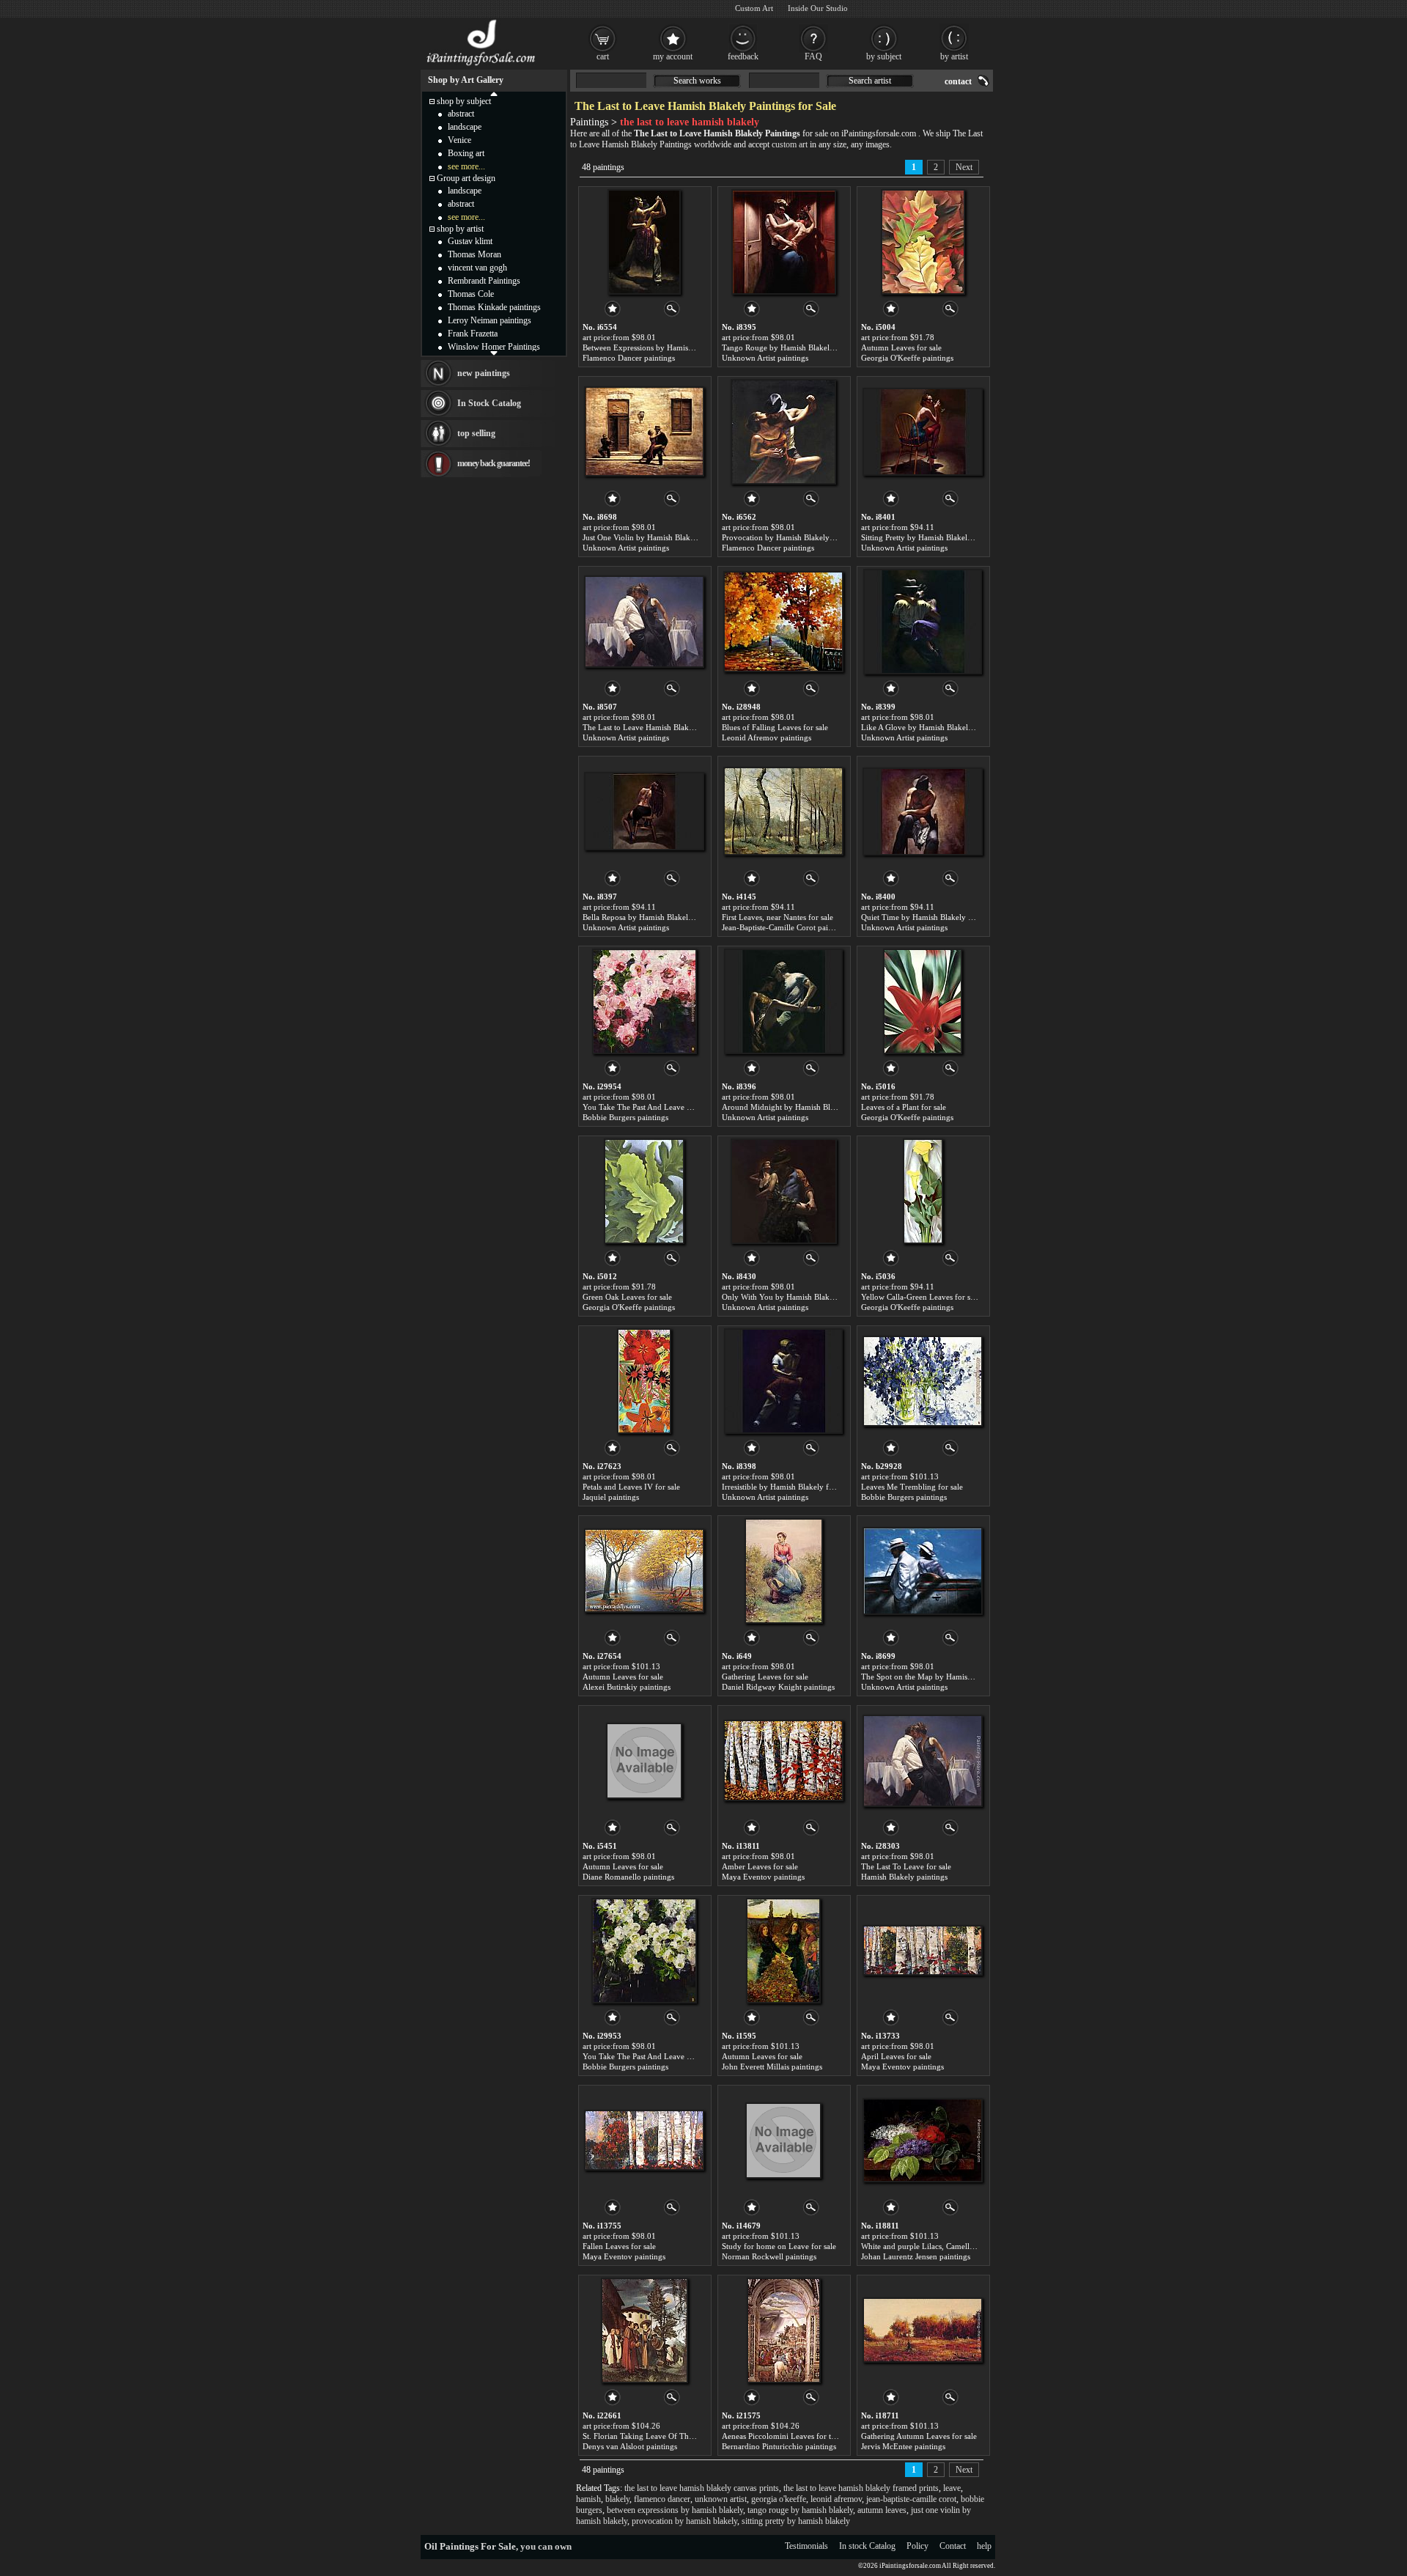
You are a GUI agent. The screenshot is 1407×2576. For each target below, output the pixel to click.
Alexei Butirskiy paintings (627, 1687)
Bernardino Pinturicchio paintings (779, 2446)
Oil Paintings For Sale (470, 2546)
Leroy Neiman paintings (490, 320)
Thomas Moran (474, 254)
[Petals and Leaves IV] (644, 1381)
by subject (884, 56)
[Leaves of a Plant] (923, 1001)
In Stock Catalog (489, 403)
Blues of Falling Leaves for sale (775, 727)
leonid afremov (836, 2499)
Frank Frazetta (473, 334)
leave (952, 2488)
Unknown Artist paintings (765, 358)
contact (958, 81)
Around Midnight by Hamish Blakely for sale (799, 1107)
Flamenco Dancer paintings (629, 358)
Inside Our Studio (818, 8)
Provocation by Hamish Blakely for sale (789, 537)
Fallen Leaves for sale (619, 2246)
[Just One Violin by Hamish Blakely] (644, 432)
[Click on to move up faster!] (494, 93)
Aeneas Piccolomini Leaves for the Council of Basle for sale (823, 2436)
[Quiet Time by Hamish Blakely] (923, 812)
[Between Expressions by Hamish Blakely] (644, 242)
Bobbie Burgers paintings (625, 1117)
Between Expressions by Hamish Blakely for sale (665, 347)
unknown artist (721, 2499)
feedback (743, 56)
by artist (954, 56)
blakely (617, 2499)
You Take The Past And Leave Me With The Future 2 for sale (686, 1107)
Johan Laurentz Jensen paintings (916, 2256)
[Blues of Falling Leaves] (783, 622)
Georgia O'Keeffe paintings (907, 358)
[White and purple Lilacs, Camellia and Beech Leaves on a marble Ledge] (923, 2141)
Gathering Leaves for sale (765, 1677)
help (984, 2546)
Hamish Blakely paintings (904, 1877)
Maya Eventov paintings (763, 1877)
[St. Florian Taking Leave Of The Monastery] (645, 2330)
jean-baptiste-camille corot (911, 2499)
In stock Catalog (867, 2546)
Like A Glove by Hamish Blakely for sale (930, 727)
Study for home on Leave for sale (779, 2246)
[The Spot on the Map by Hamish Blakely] (923, 1571)
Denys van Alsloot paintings (630, 2446)
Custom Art (754, 8)
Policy (917, 2546)
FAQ (813, 56)
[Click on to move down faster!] (494, 353)
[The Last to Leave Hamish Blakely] (644, 622)
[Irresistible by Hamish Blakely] (783, 1381)
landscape (465, 127)
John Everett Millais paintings (772, 2067)
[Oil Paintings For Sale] (482, 66)
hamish (588, 2499)
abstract (461, 114)
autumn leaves (882, 2510)
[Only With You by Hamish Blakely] (784, 1191)
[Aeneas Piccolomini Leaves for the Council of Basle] (784, 2330)
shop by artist (460, 229)
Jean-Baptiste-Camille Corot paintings (785, 927)
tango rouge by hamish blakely (800, 2510)
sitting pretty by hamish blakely (796, 2521)
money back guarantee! (494, 463)
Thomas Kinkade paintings (494, 307)
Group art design (466, 178)
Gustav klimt (470, 241)
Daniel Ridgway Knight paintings (778, 1687)
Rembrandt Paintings (484, 281)
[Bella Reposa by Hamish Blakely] (644, 812)
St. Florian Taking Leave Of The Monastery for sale (670, 2436)
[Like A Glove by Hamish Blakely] (923, 622)
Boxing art (466, 153)
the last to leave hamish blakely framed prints (861, 2488)
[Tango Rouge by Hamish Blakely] (784, 242)
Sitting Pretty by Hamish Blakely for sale (930, 537)
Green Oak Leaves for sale (627, 1297)
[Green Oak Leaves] (644, 1191)
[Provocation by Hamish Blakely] (783, 432)
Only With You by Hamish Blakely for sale (794, 1297)
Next (964, 167)
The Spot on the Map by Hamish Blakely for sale (944, 1677)
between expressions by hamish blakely (675, 2510)
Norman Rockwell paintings (769, 2256)
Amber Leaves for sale (760, 1866)
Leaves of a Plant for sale (904, 1107)
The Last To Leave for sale (906, 1866)
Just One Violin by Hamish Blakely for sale (655, 537)
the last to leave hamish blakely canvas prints (702, 2488)
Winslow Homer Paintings (494, 347)
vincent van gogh (477, 268)
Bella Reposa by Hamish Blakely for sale (651, 917)
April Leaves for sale (896, 2056)
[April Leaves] (923, 1951)
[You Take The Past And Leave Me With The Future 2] (645, 1001)
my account (673, 56)
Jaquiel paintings (611, 1497)
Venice (459, 140)
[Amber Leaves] (783, 1761)
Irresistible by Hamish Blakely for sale (786, 1487)
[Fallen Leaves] (644, 2141)
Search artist (870, 81)
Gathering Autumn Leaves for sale (919, 2436)
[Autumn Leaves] (923, 242)
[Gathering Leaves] (784, 1571)
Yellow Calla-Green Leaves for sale (920, 1297)
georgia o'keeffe (779, 2499)
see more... (466, 166)
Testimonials (806, 2546)
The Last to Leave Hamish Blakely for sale (654, 727)
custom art (790, 144)
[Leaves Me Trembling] (923, 1381)
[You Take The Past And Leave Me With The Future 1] (644, 1951)
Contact (953, 2546)
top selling (476, 433)
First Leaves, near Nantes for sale (778, 917)
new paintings (484, 373)
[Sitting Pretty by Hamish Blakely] (923, 432)
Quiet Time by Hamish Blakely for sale (927, 917)
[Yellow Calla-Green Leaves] (923, 1191)
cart (603, 56)
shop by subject (464, 101)
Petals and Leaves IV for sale (631, 1487)
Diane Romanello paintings (628, 1877)
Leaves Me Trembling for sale (912, 1487)
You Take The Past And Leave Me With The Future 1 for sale (686, 2056)
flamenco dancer (662, 2499)
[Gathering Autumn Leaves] (923, 2330)
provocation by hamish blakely (684, 2521)
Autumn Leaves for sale (901, 347)
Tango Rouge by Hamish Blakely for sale (791, 347)
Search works (697, 81)
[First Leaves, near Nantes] (783, 812)
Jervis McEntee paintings (903, 2446)
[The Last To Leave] (923, 1761)
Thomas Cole (471, 294)
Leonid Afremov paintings (767, 737)
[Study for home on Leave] (783, 2141)
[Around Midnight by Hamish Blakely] (783, 1001)
